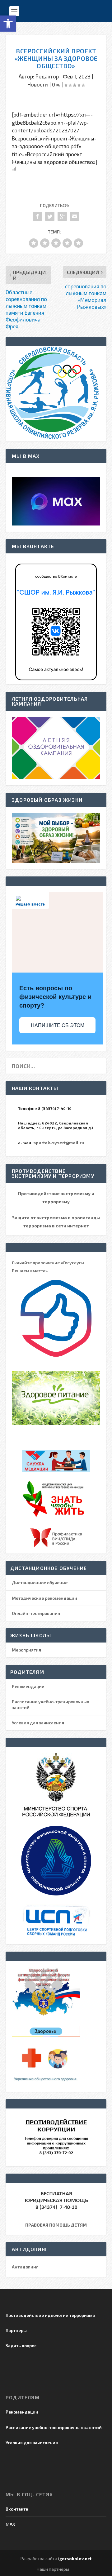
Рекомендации (28, 1686)
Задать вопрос (21, 2345)
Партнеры (16, 2330)
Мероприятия (26, 1650)
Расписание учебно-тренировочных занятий (54, 2427)
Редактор (47, 76)
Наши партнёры (53, 2569)
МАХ (10, 2524)
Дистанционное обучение (40, 1583)
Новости (38, 84)
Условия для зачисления (38, 1723)
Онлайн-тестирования (36, 1613)
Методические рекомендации (44, 1598)
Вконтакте (17, 2509)
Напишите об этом (58, 1025)
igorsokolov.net (75, 2559)
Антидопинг (25, 2267)
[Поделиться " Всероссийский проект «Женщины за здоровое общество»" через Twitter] (50, 216)
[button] (8, 24)
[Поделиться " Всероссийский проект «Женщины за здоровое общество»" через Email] (75, 216)
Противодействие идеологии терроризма (50, 2315)
